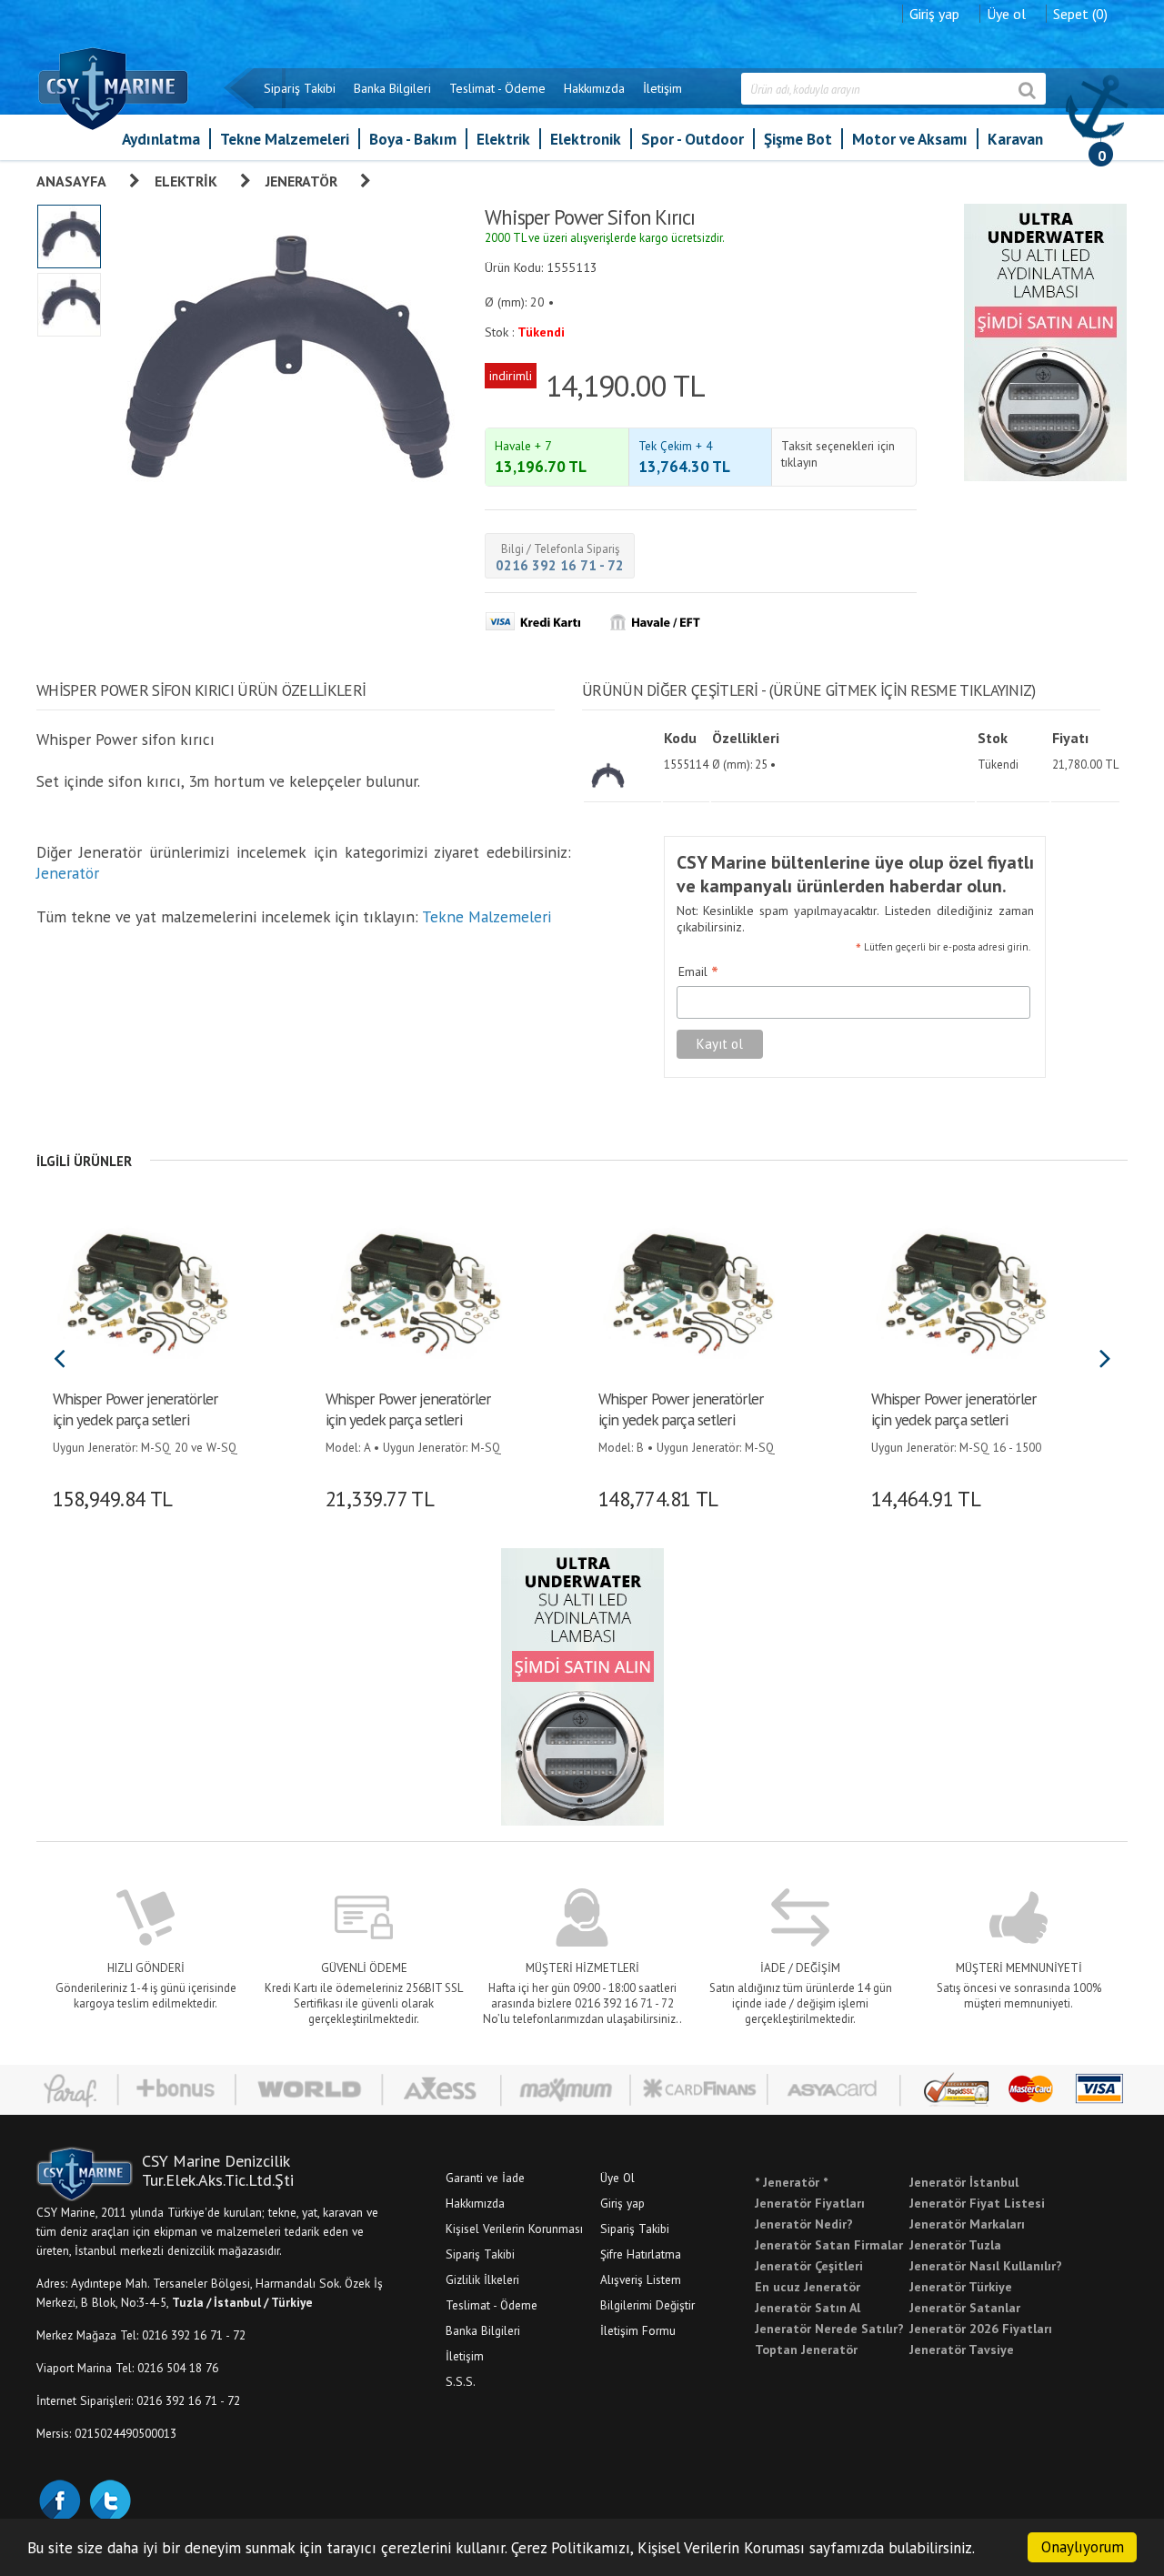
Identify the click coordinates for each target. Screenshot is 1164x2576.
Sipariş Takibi (300, 88)
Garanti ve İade (485, 2178)
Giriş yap (934, 14)
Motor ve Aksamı (910, 139)
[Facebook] (59, 2499)
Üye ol (1006, 14)
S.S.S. (461, 2381)
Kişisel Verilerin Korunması (514, 2229)
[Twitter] (109, 2499)
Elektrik (503, 139)
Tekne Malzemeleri (285, 139)
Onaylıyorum (1083, 2547)
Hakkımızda (594, 88)
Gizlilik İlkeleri (482, 2279)
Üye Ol (617, 2178)
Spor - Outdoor (692, 139)
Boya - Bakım (413, 139)
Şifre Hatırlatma (641, 2254)
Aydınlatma (161, 139)
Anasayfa (71, 181)
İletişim (662, 88)
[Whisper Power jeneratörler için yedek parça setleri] (143, 1291)
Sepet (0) (1080, 14)
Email (698, 972)
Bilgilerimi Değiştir (647, 2305)
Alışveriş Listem (641, 2279)
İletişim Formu (638, 2330)
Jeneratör (301, 181)
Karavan (1015, 139)
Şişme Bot (798, 139)
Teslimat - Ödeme (497, 88)
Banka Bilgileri (392, 88)
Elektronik (586, 139)
